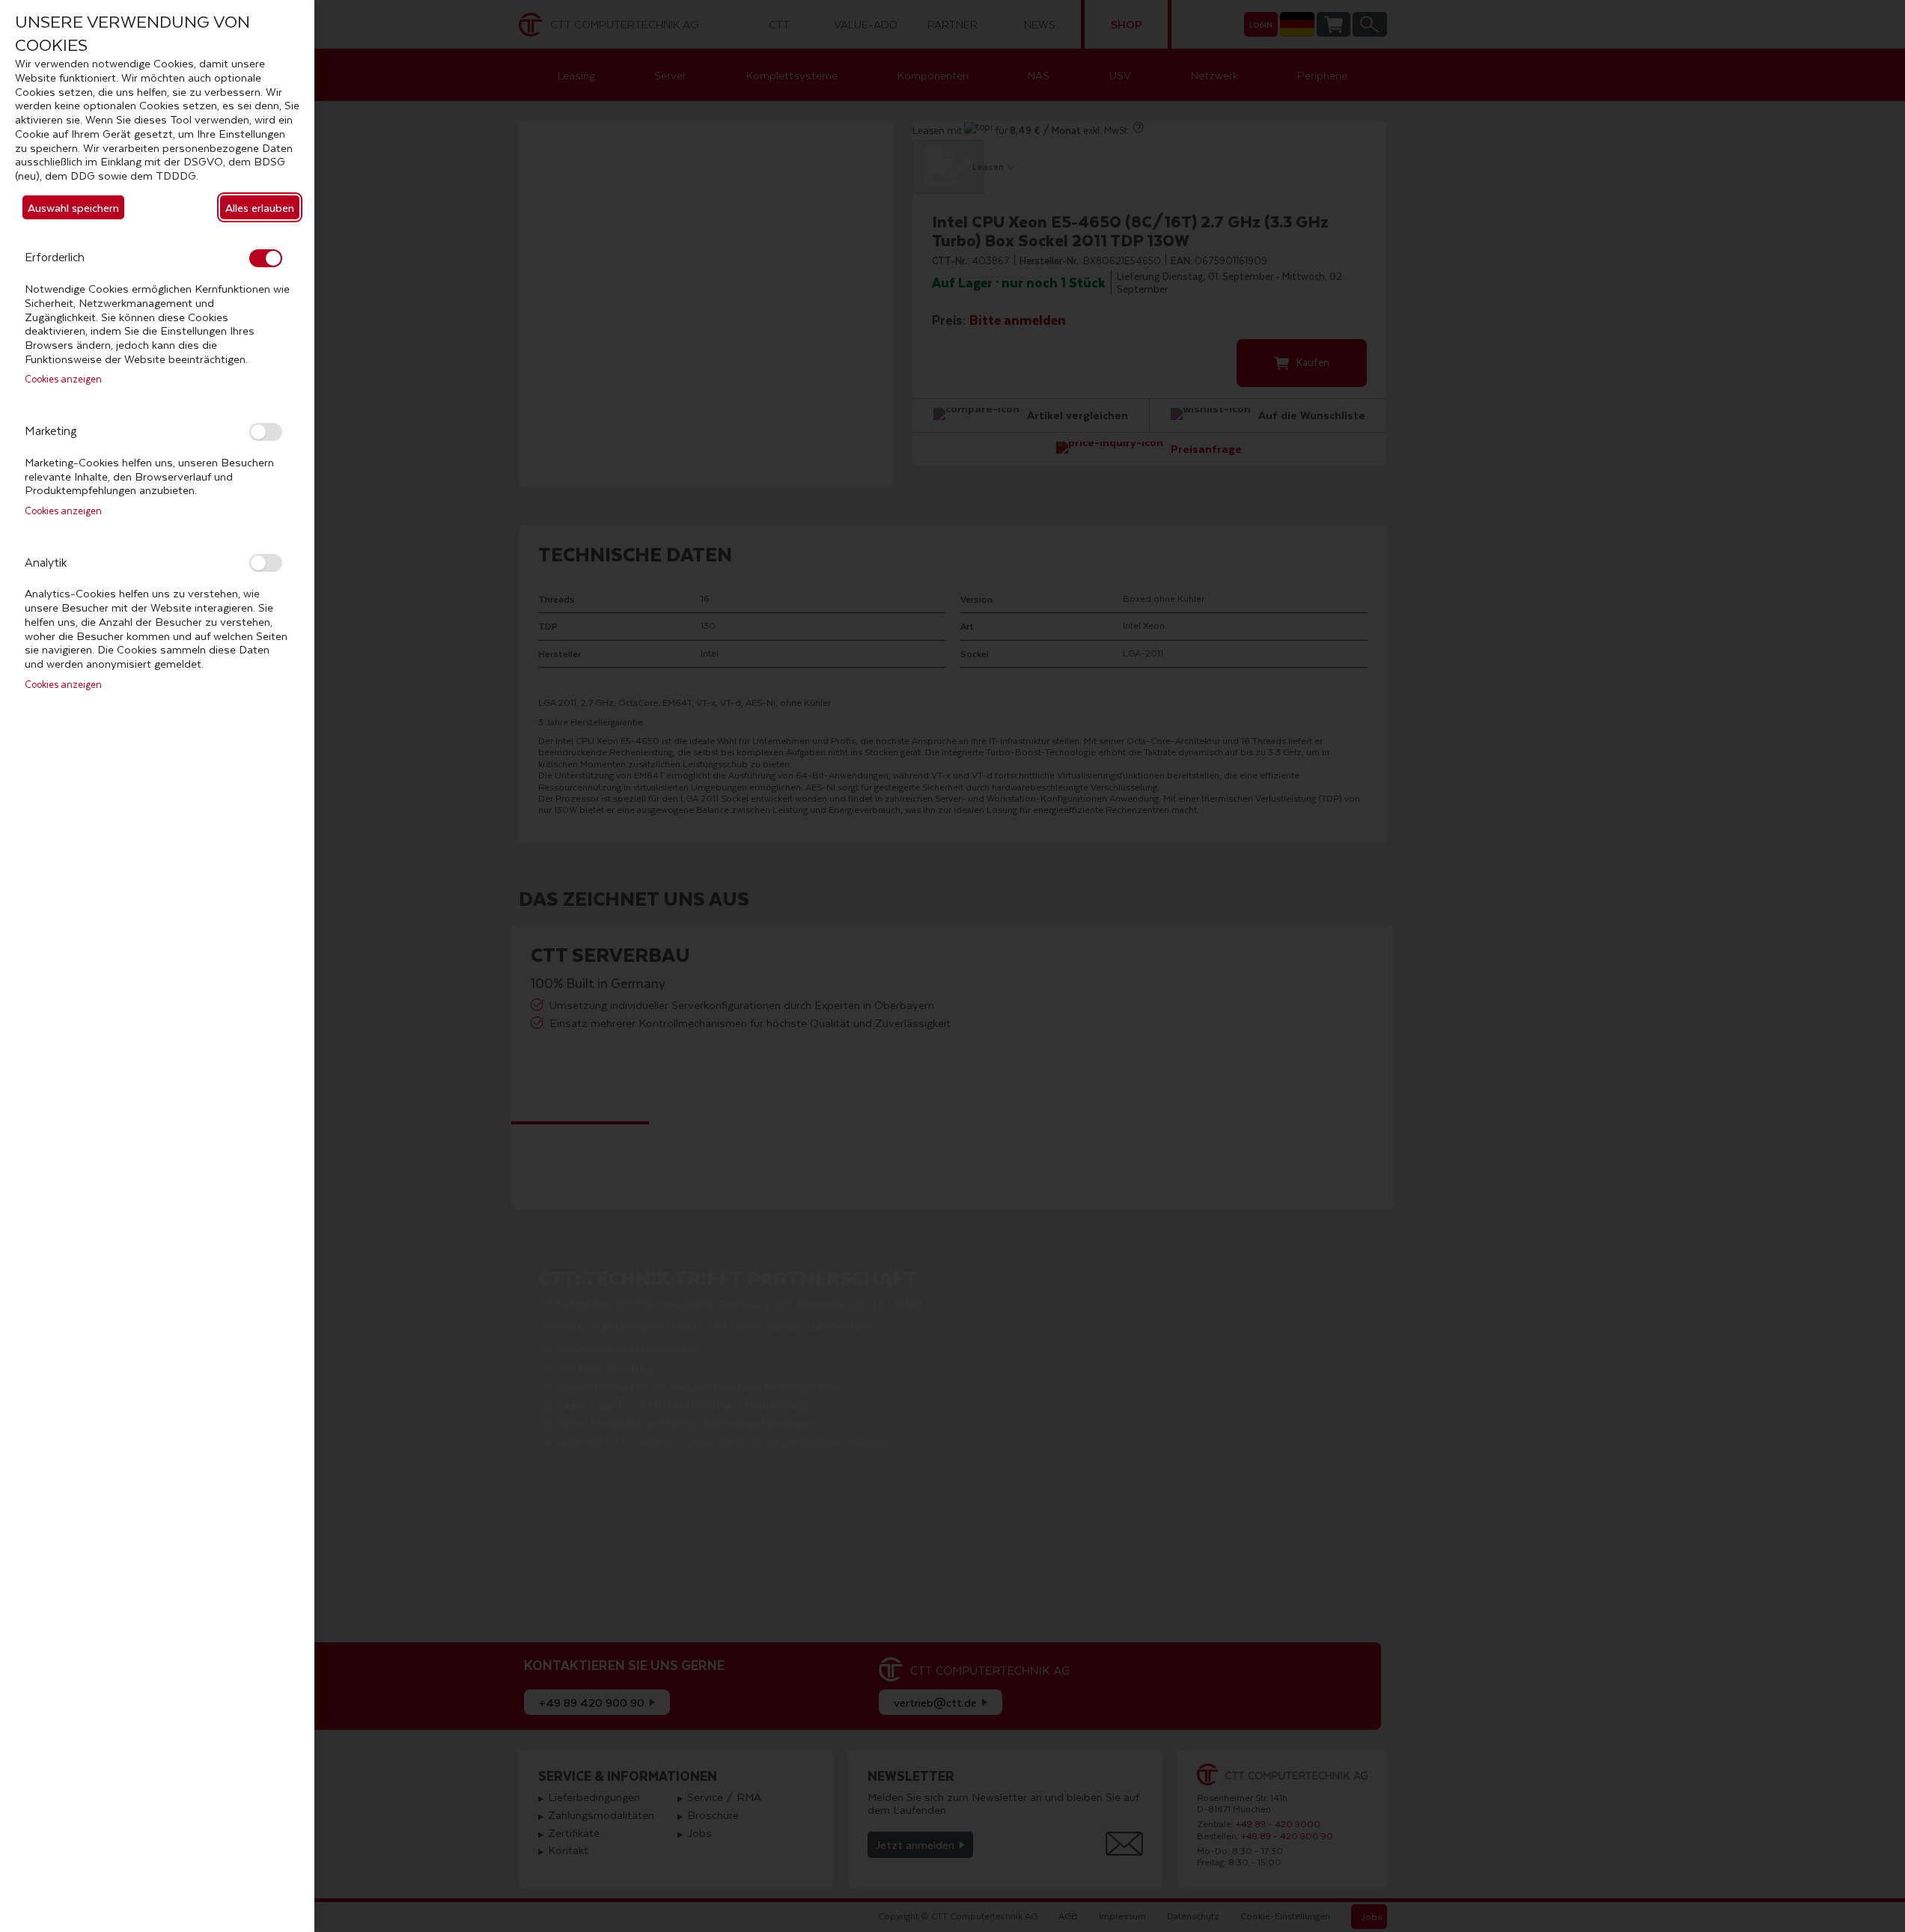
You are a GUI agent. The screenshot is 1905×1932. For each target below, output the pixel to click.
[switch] (266, 258)
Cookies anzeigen (63, 380)
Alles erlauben (260, 207)
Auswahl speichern (73, 207)
